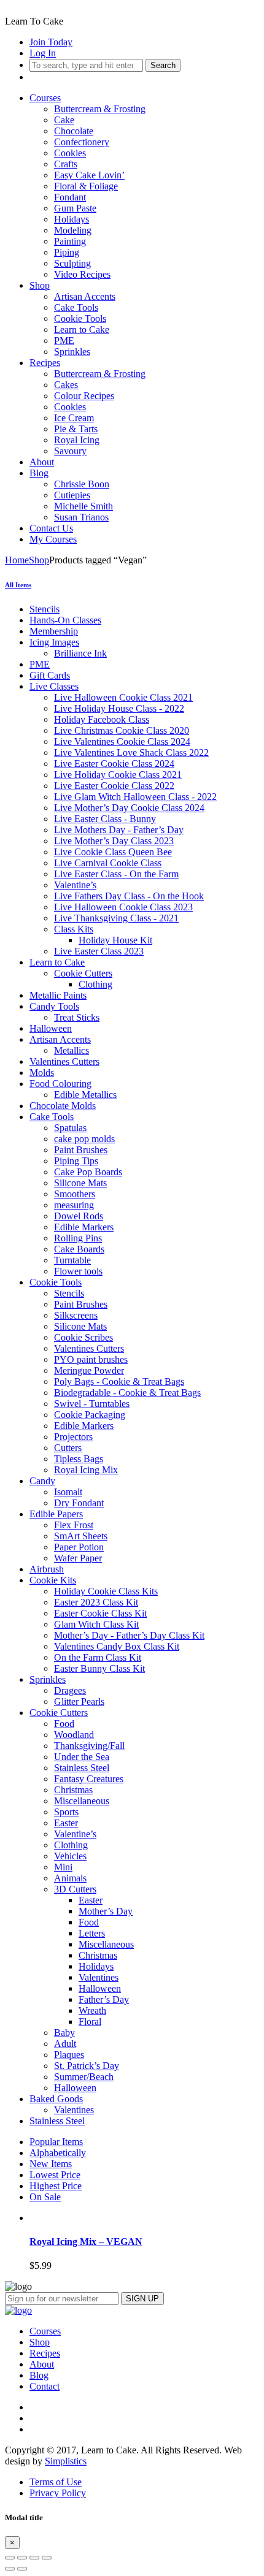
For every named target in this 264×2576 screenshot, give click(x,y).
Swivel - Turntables (92, 1404)
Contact (45, 2386)
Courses (45, 98)
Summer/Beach (84, 2077)
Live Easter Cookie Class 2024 (114, 764)
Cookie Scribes (83, 1337)
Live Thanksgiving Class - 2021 (116, 918)
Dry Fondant (79, 1503)
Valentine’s (75, 885)
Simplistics (66, 2461)
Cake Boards (79, 1249)
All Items (18, 585)
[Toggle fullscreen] (34, 2558)
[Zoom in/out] (47, 2558)
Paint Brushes (81, 1150)
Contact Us (51, 528)
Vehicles (70, 1856)
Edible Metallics (85, 1095)
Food (64, 1724)
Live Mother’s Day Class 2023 (114, 841)
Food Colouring (60, 1084)
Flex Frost (74, 1525)
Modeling (73, 230)
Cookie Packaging (90, 1415)
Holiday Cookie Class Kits (106, 1591)
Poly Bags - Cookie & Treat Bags (119, 1381)
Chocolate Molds (63, 1106)
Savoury (70, 451)
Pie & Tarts (76, 429)
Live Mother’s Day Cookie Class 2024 (129, 808)
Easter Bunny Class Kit (99, 1668)
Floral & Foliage (86, 186)
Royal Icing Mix (86, 1470)
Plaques (69, 2055)
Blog (39, 473)
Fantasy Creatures (89, 1779)
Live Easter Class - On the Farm (116, 874)
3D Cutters (75, 1889)
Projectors (73, 1437)
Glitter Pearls (79, 1701)
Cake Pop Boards (88, 1172)
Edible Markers (84, 1227)
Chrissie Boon (82, 484)
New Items (51, 2164)
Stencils (45, 609)
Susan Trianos (81, 517)
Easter (66, 1823)
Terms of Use (56, 2482)
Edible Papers (56, 1514)
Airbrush (47, 1569)
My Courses (53, 539)
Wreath (92, 2010)
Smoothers (75, 1194)
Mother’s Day (106, 1911)
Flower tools (78, 1271)
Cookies (70, 153)
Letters (92, 1933)
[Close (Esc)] (10, 2558)
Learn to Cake (82, 330)
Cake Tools (76, 307)
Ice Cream (74, 418)
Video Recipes (82, 274)
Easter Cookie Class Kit (100, 1613)
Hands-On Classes (65, 620)
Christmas (73, 1790)
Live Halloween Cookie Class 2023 (123, 907)
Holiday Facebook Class (102, 719)
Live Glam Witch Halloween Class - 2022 (135, 797)
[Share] (22, 2558)
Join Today (51, 42)
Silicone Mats (80, 1183)
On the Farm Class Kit (98, 1657)
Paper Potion (79, 1547)
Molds (42, 1073)
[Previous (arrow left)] (10, 2569)
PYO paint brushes (91, 1359)
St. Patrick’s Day (87, 2066)
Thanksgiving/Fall (89, 1746)
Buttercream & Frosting (100, 109)
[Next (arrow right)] (22, 2569)
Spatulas (70, 1128)
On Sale (45, 2197)
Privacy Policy (58, 2493)
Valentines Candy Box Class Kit (117, 1646)
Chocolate (74, 131)
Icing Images (54, 642)
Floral (90, 2022)
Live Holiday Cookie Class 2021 (118, 775)
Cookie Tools (80, 318)
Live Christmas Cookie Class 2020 (122, 730)
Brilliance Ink (80, 653)
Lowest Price (55, 2175)
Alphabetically (58, 2153)
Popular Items (56, 2142)
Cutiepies (72, 495)
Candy (42, 1481)
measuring (74, 1205)
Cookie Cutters (83, 973)
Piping (67, 252)
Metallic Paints (58, 995)
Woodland (74, 1735)
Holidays (72, 219)
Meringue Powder (89, 1370)
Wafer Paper (78, 1558)
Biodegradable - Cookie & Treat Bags (127, 1393)
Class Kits (74, 929)
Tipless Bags (79, 1459)
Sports (66, 1812)
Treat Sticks (77, 1017)
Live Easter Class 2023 (99, 951)
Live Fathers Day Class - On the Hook (129, 896)
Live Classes (54, 686)
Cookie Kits (53, 1580)
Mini (63, 1867)
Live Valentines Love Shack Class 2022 (131, 753)
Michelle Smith (83, 506)
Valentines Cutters (64, 1061)
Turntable (72, 1260)
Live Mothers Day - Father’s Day (119, 830)
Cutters (68, 1448)
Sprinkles (72, 352)
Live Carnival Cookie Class (108, 863)
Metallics (72, 1050)
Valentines (99, 1977)
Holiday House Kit (115, 940)
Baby (64, 2033)
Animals (70, 1878)
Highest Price (56, 2186)
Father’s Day (104, 1999)
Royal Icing (77, 440)
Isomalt (68, 1492)
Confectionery (82, 142)
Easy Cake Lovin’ (89, 175)
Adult (65, 2044)
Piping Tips (76, 1161)
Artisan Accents (85, 296)
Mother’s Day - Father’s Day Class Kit (129, 1635)
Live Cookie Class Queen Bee (113, 852)
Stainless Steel (82, 1768)
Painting (70, 241)
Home (17, 560)
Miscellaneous (82, 1801)
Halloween (51, 1028)
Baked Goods (56, 2099)
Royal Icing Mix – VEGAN (86, 2242)
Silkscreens (76, 1315)
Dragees (70, 1690)
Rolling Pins (78, 1238)
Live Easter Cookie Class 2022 (114, 786)
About (42, 462)
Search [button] (163, 65)
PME (64, 341)
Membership (54, 631)
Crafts (66, 164)
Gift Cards (50, 675)
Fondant (70, 197)
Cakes (66, 385)
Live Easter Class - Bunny (105, 819)
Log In (43, 53)
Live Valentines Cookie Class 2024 (122, 741)
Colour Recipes (84, 396)
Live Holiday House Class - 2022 (119, 708)
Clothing (95, 984)
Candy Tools (54, 1006)
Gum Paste (75, 208)
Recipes (45, 363)
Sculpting (72, 263)
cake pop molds (84, 1139)
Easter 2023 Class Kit (96, 1602)
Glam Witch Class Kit (96, 1624)
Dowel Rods (79, 1216)
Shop (40, 285)
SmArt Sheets (81, 1536)
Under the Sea (82, 1757)
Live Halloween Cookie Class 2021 (123, 697)
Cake (64, 120)
